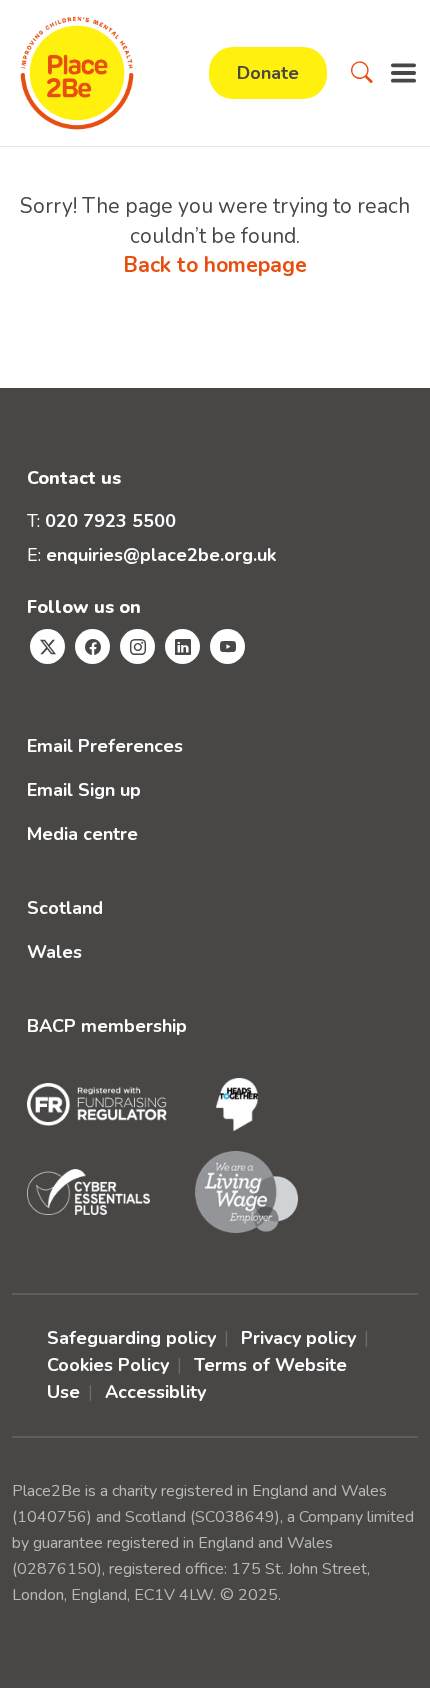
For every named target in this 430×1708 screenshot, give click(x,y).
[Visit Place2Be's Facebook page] (92, 646)
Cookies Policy (108, 1365)
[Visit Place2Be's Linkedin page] (182, 646)
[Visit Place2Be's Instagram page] (137, 646)
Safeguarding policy (131, 1338)
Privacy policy (298, 1338)
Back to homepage (215, 265)
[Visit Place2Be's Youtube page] (227, 646)
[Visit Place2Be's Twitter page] (47, 646)
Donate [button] (268, 73)
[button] (362, 73)
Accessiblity (155, 1392)
